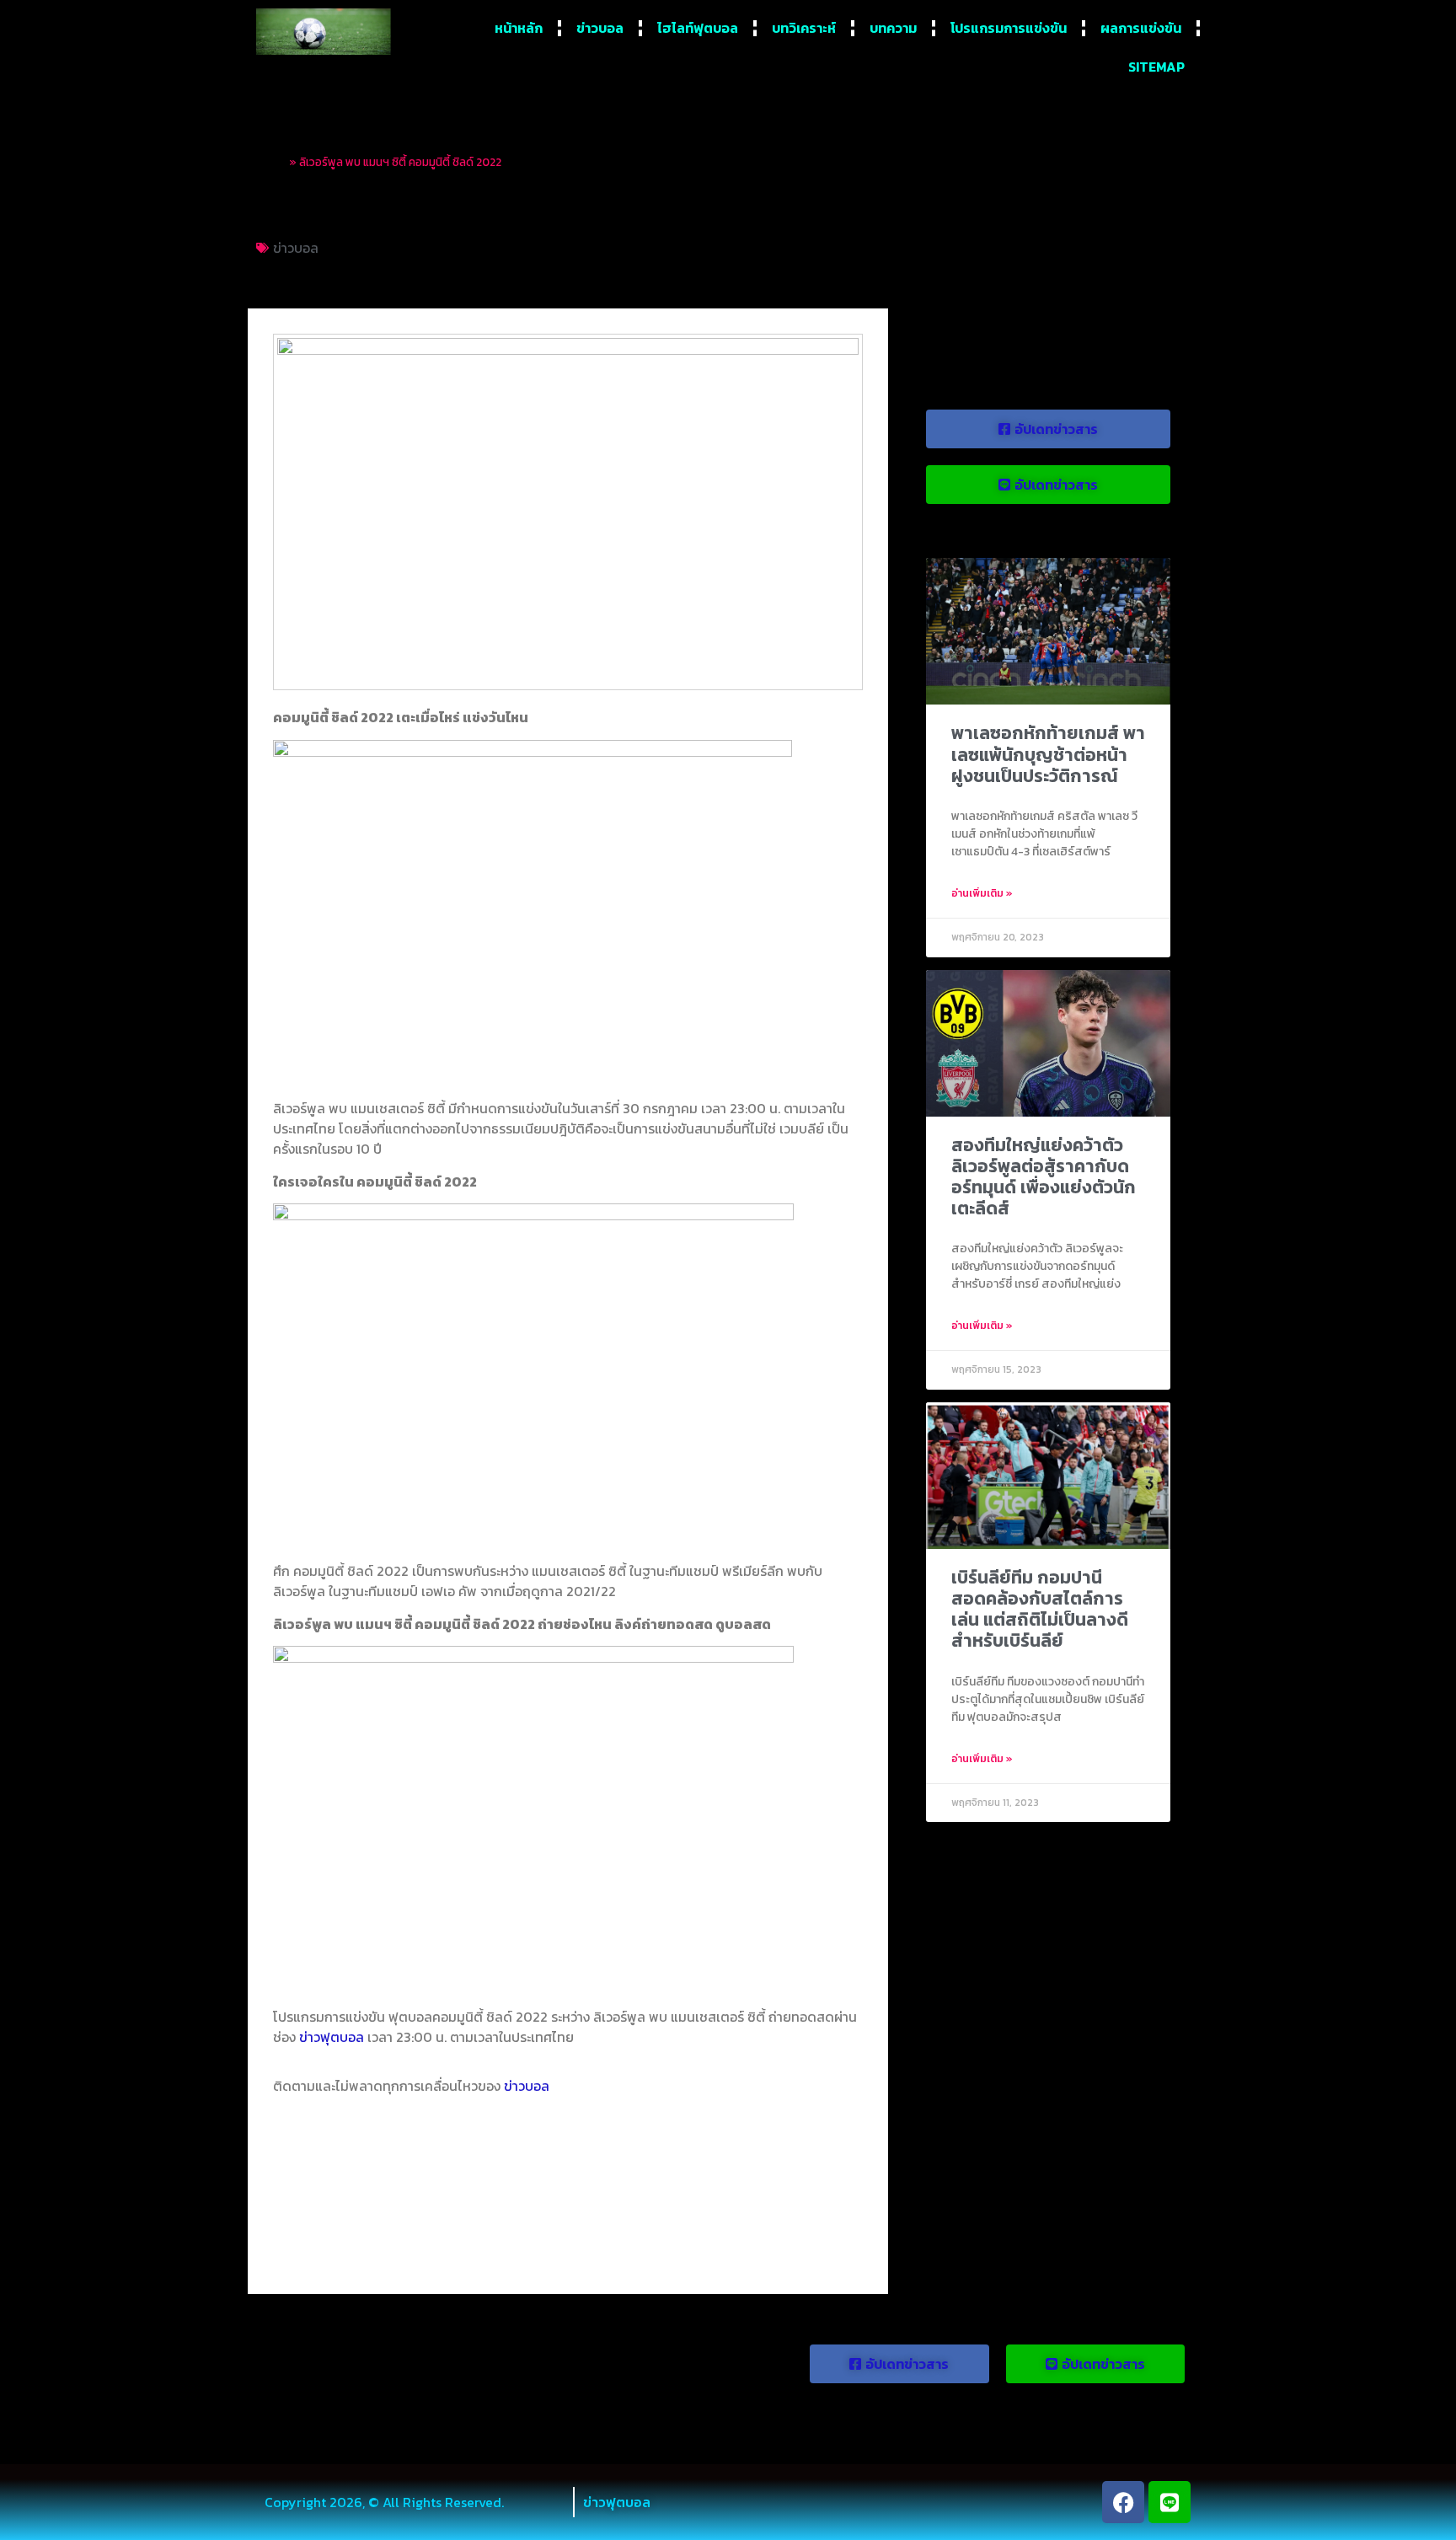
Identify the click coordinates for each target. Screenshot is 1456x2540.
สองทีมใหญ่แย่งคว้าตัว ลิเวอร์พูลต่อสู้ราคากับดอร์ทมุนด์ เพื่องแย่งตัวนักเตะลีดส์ (1044, 1177)
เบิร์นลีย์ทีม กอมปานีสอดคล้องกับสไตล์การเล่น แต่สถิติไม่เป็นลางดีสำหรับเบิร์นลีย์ (1040, 1609)
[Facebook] (1123, 2502)
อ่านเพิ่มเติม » (982, 893)
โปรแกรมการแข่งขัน (1009, 28)
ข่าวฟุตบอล (332, 2037)
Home (271, 162)
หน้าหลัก (519, 28)
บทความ (893, 28)
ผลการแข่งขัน (1141, 28)
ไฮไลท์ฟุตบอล (698, 28)
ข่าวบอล (600, 28)
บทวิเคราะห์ (804, 28)
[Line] (1170, 2502)
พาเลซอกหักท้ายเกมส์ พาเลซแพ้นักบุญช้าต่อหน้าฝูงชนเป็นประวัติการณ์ (1048, 754)
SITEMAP (1156, 67)
